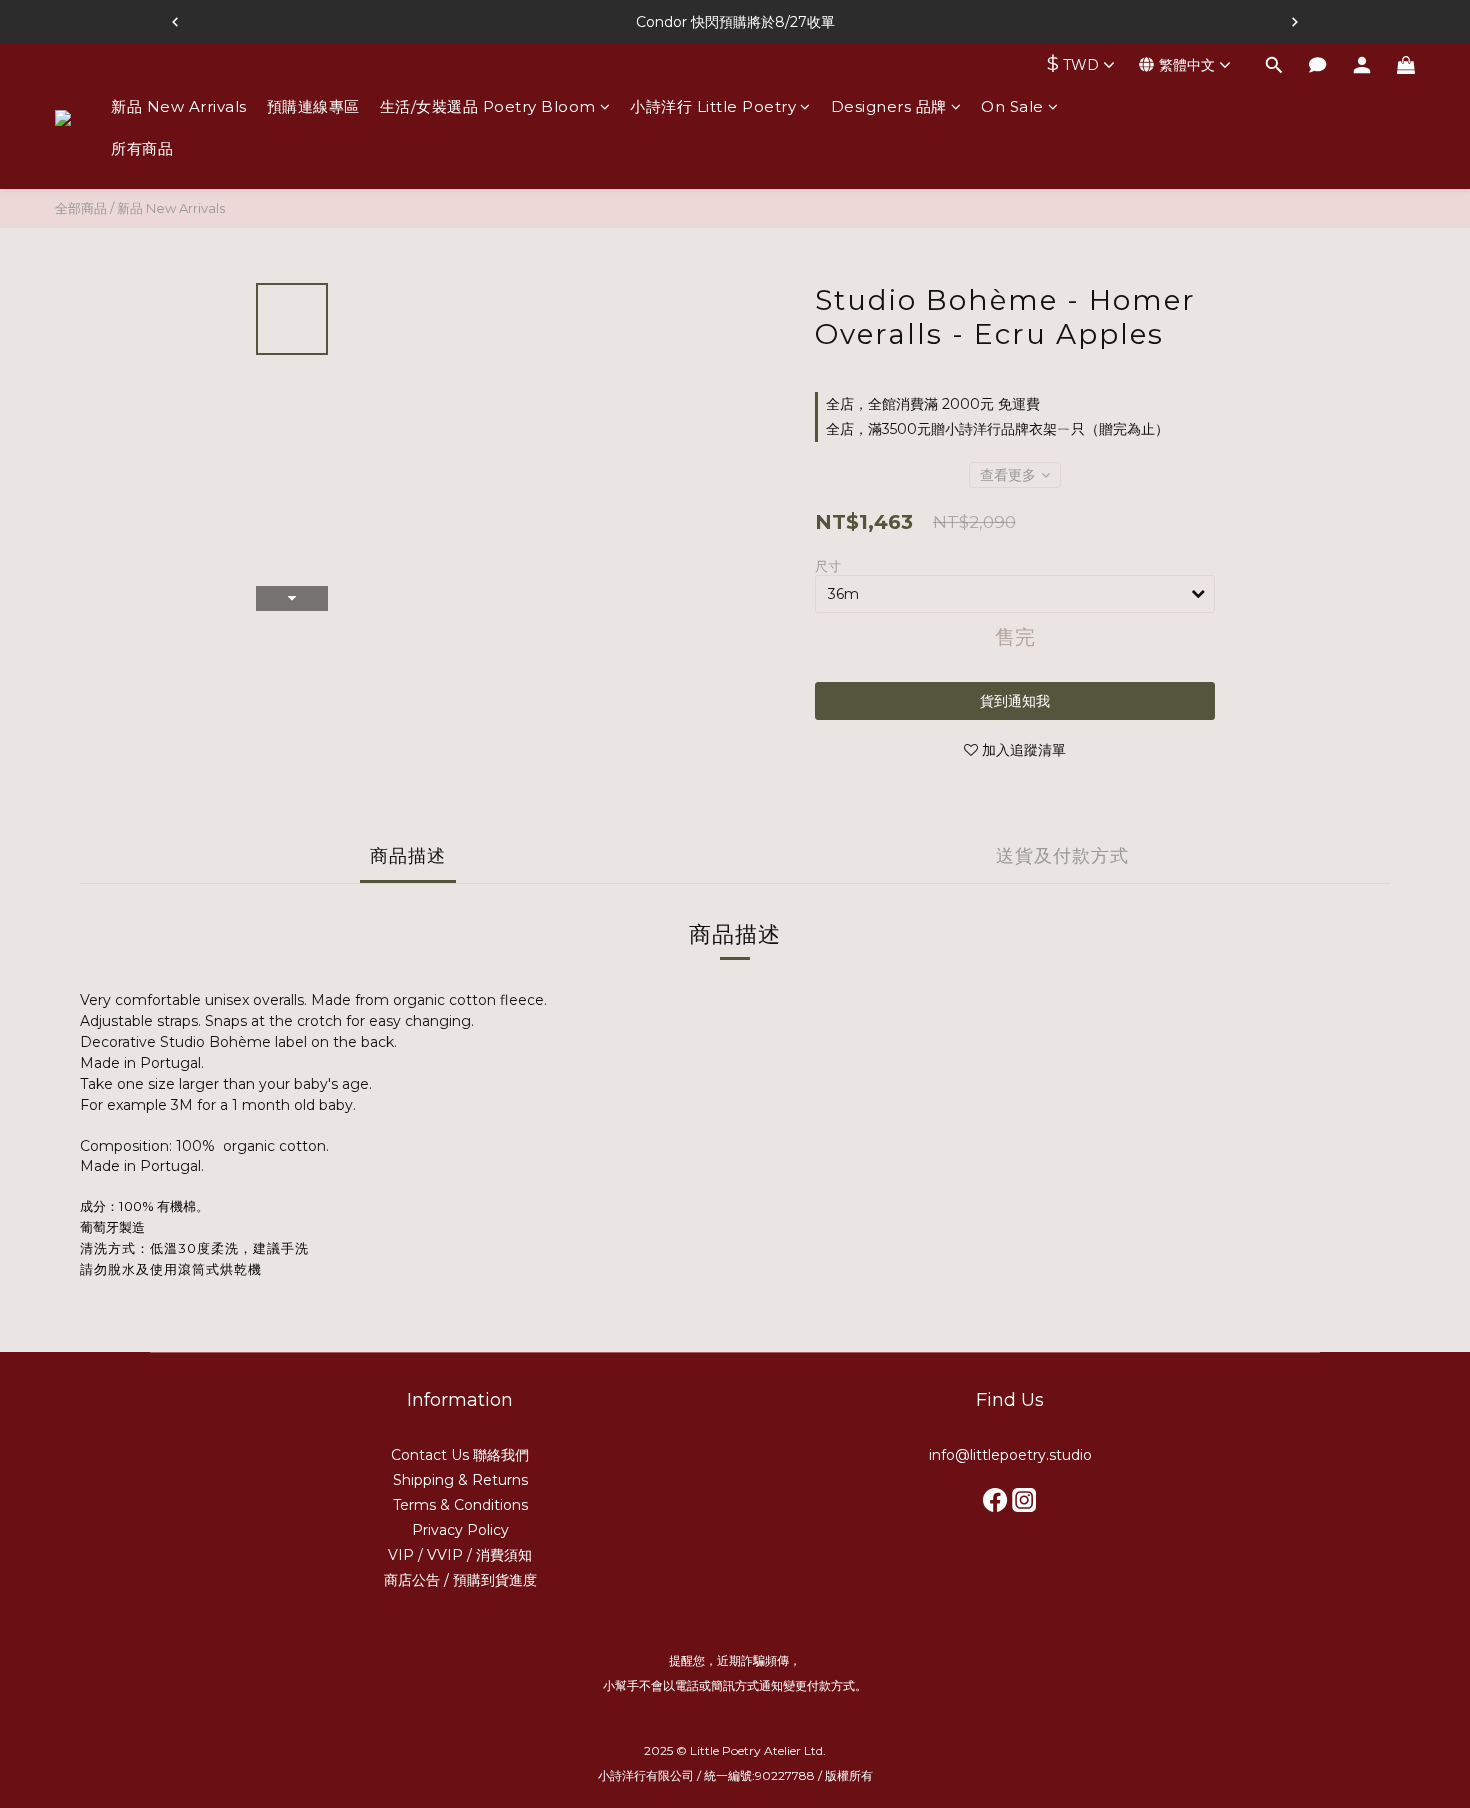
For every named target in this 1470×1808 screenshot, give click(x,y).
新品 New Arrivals (179, 106)
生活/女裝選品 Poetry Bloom (488, 106)
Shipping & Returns (460, 1480)
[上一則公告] (175, 22)
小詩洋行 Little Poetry (713, 106)
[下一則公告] (1295, 22)
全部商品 (81, 208)
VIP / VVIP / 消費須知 (460, 1555)
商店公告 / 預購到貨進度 (460, 1580)
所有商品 (142, 148)
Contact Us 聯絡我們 (460, 1455)
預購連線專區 (313, 106)
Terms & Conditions (460, 1505)
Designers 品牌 (889, 106)
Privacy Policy (460, 1530)
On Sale (1012, 106)
